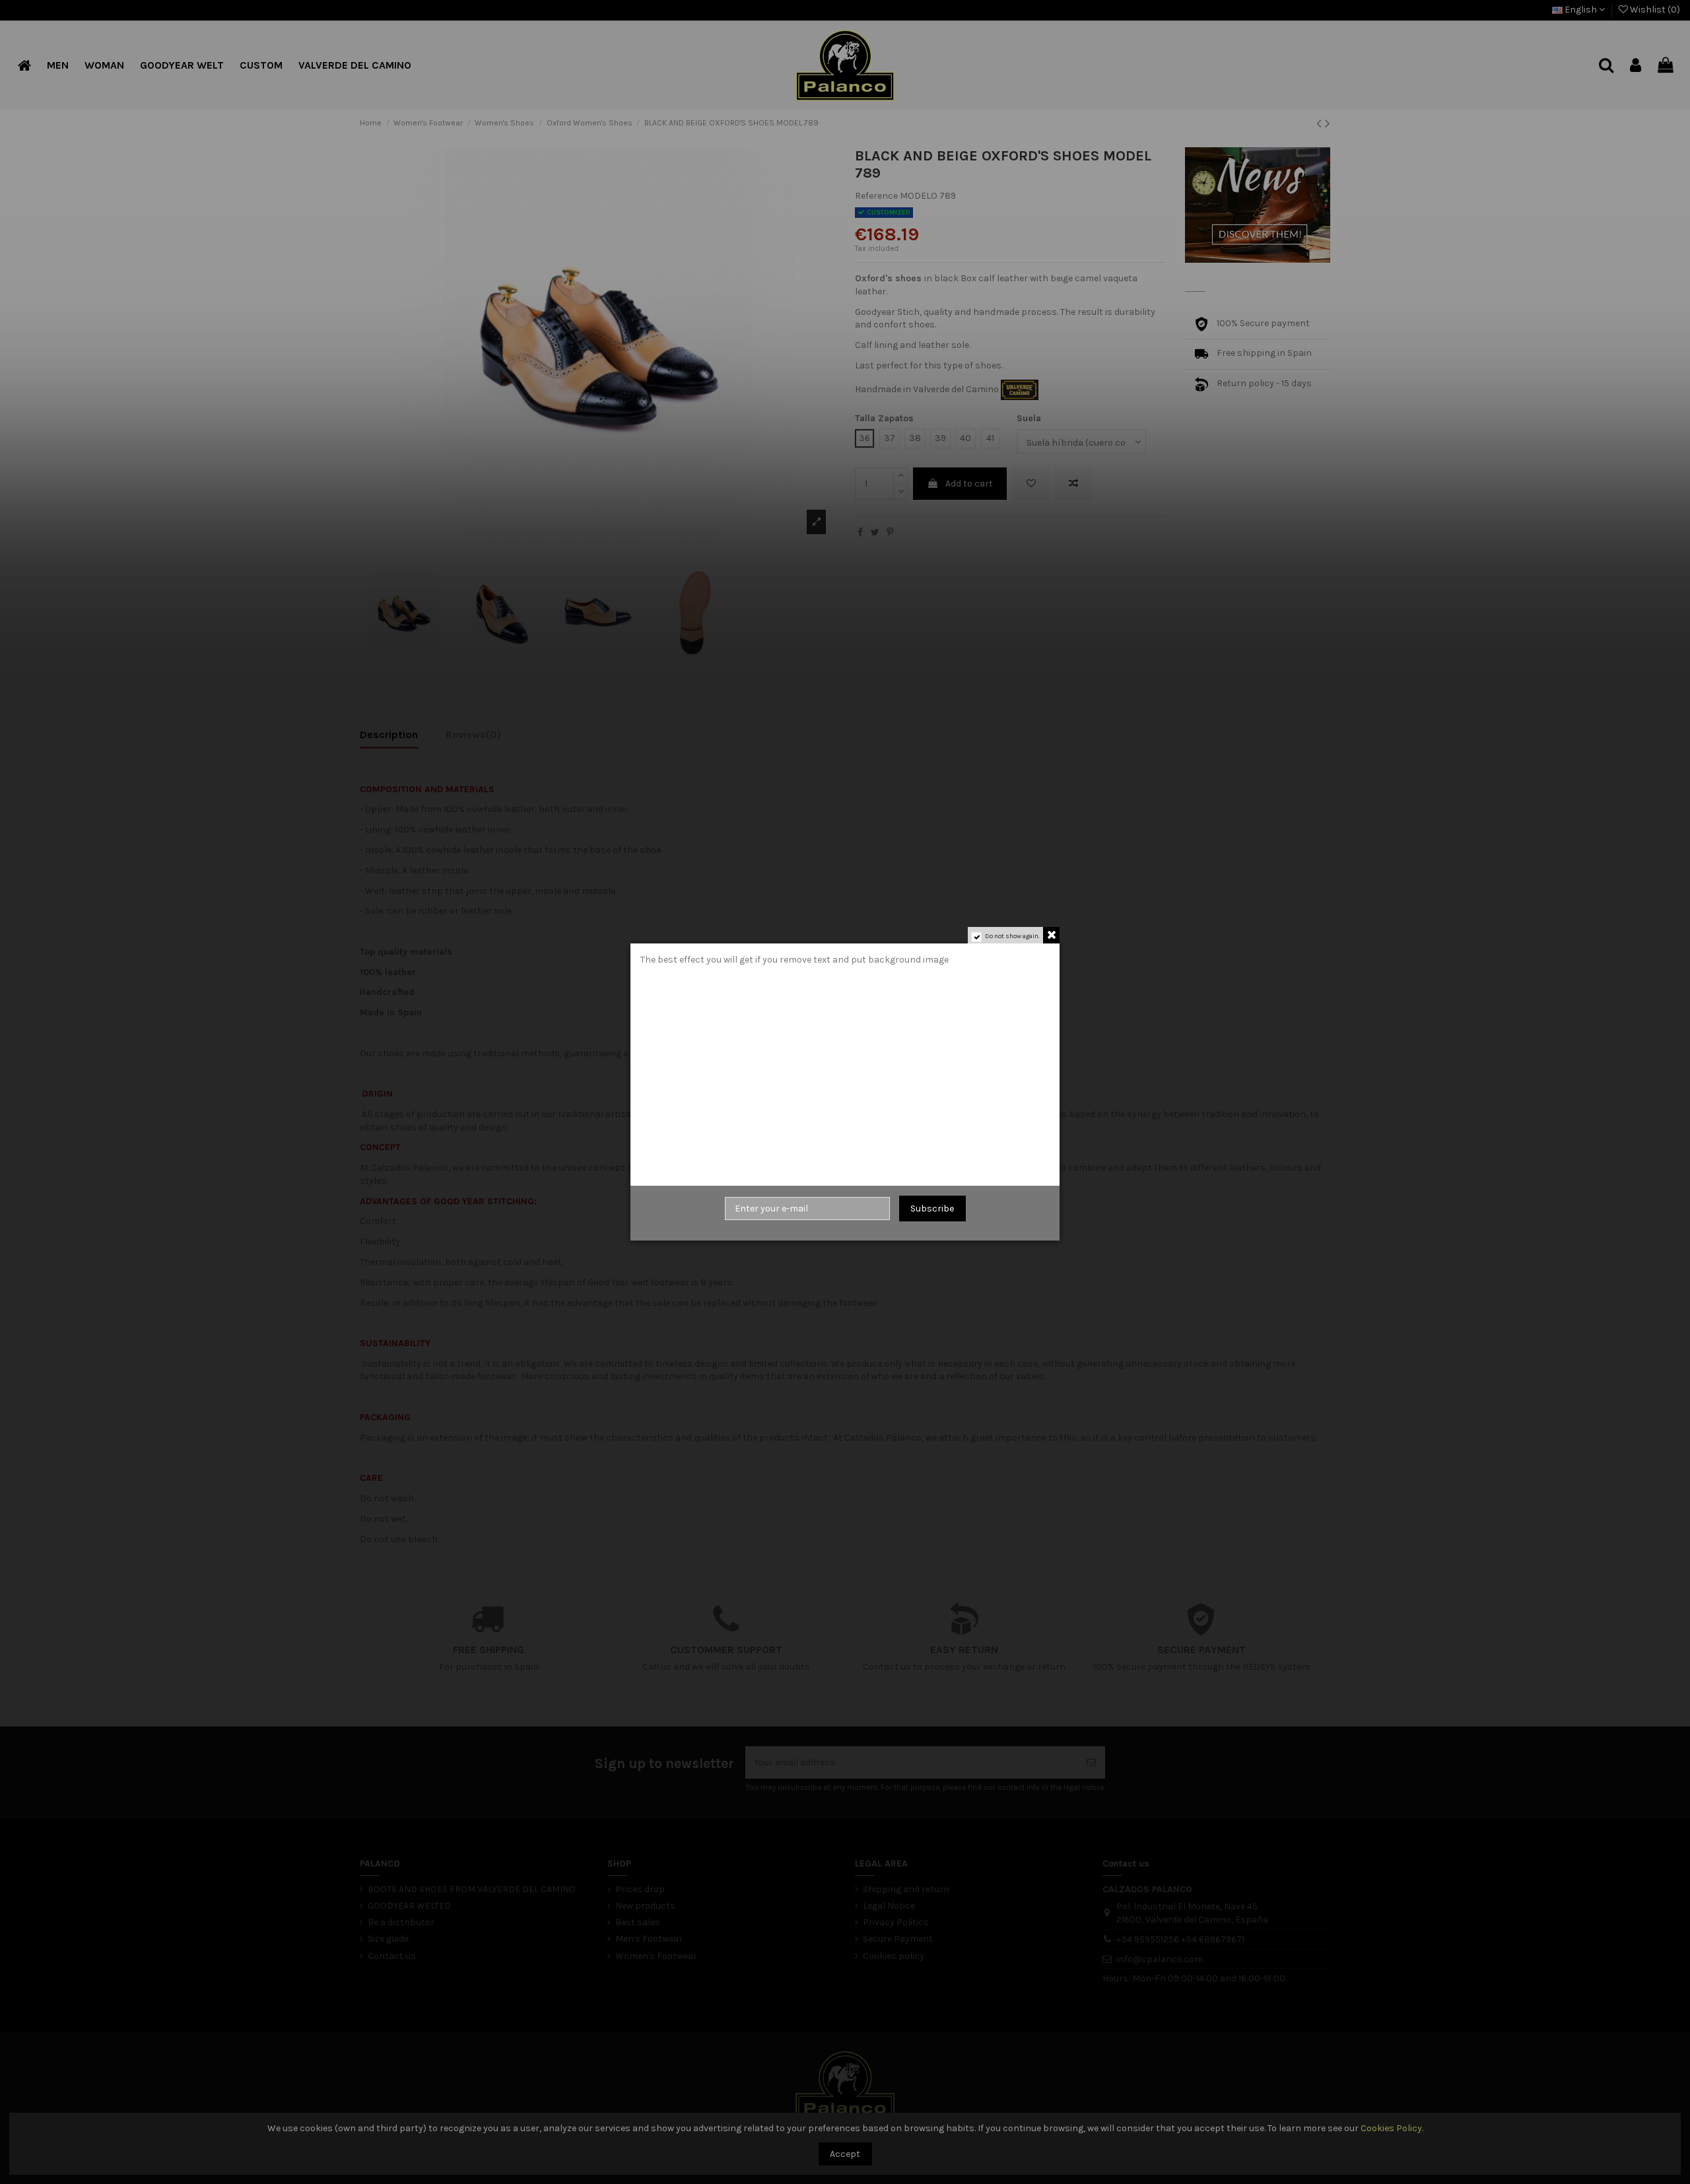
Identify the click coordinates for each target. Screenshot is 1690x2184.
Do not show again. (1012, 936)
